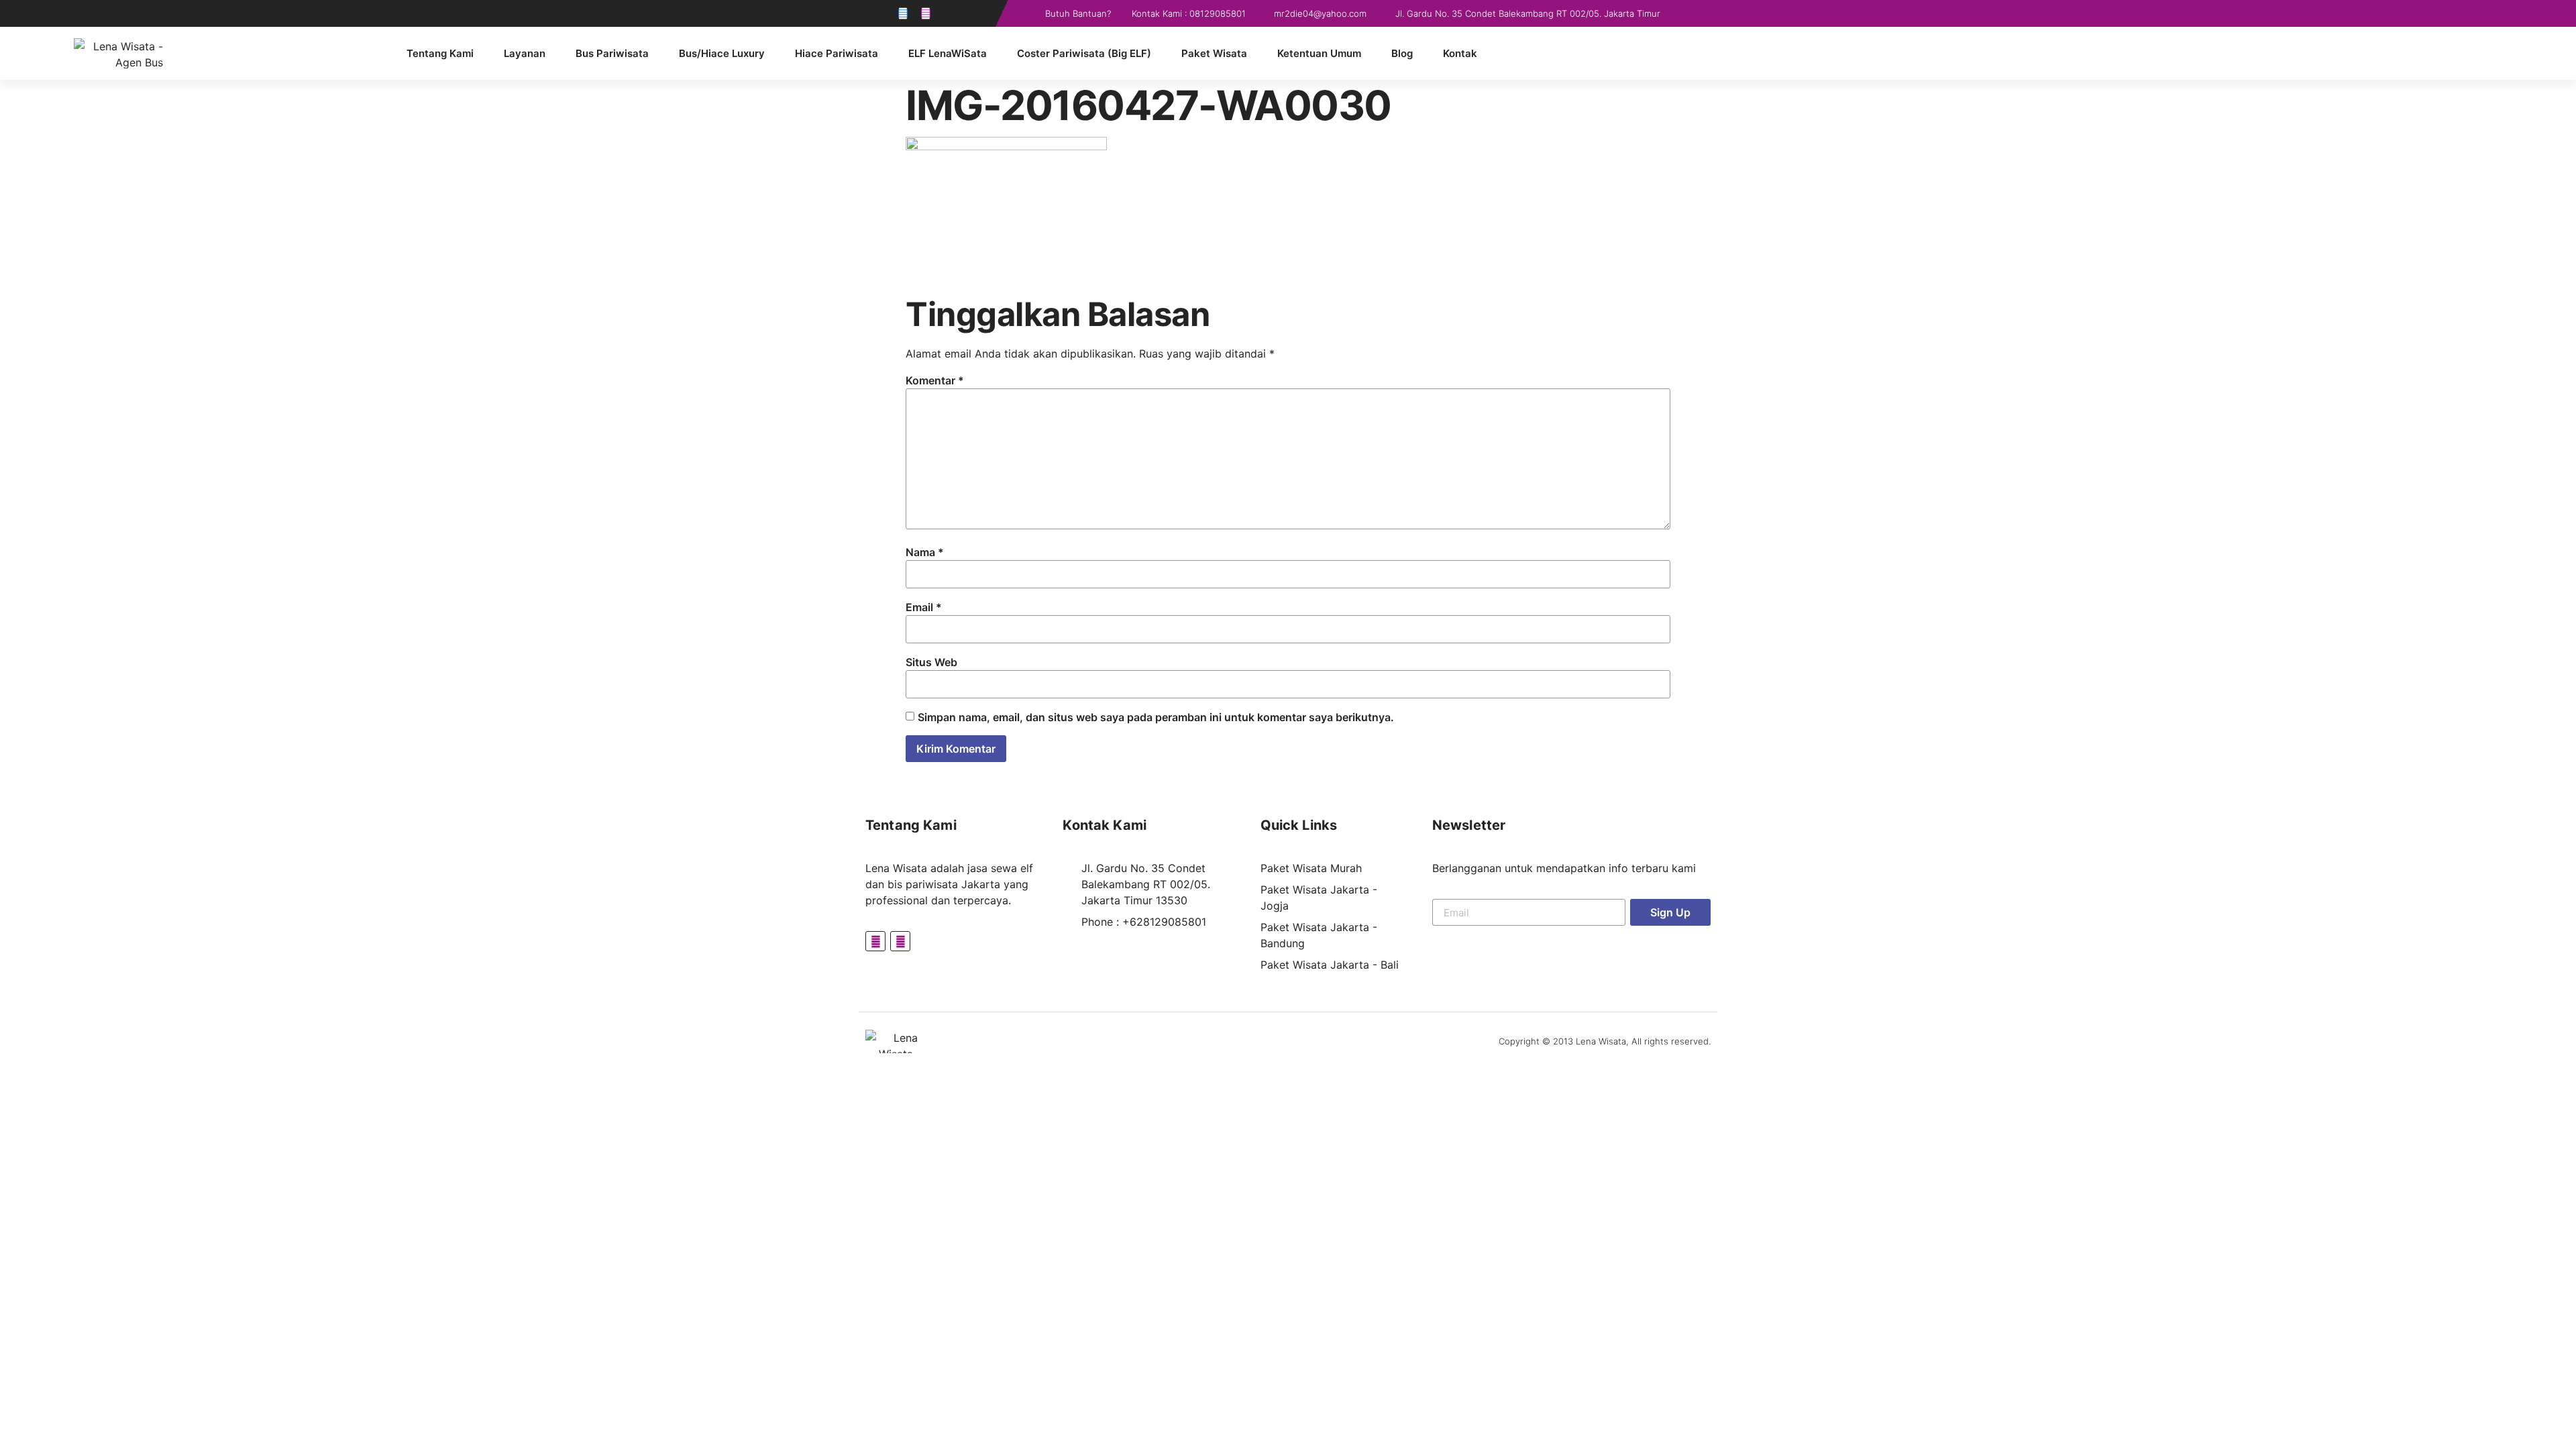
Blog (1402, 53)
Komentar (935, 380)
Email (924, 607)
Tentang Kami (440, 53)
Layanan (525, 53)
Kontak (1460, 53)
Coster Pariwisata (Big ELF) (1084, 53)
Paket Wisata (1214, 53)
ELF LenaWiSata (948, 53)
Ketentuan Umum (1319, 53)
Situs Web (931, 662)
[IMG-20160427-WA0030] (1006, 146)
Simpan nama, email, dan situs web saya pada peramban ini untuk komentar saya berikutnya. (1156, 717)
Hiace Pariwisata (837, 53)
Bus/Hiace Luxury (722, 53)
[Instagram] (926, 13)
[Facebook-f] (903, 13)
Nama (925, 552)
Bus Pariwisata (612, 53)
